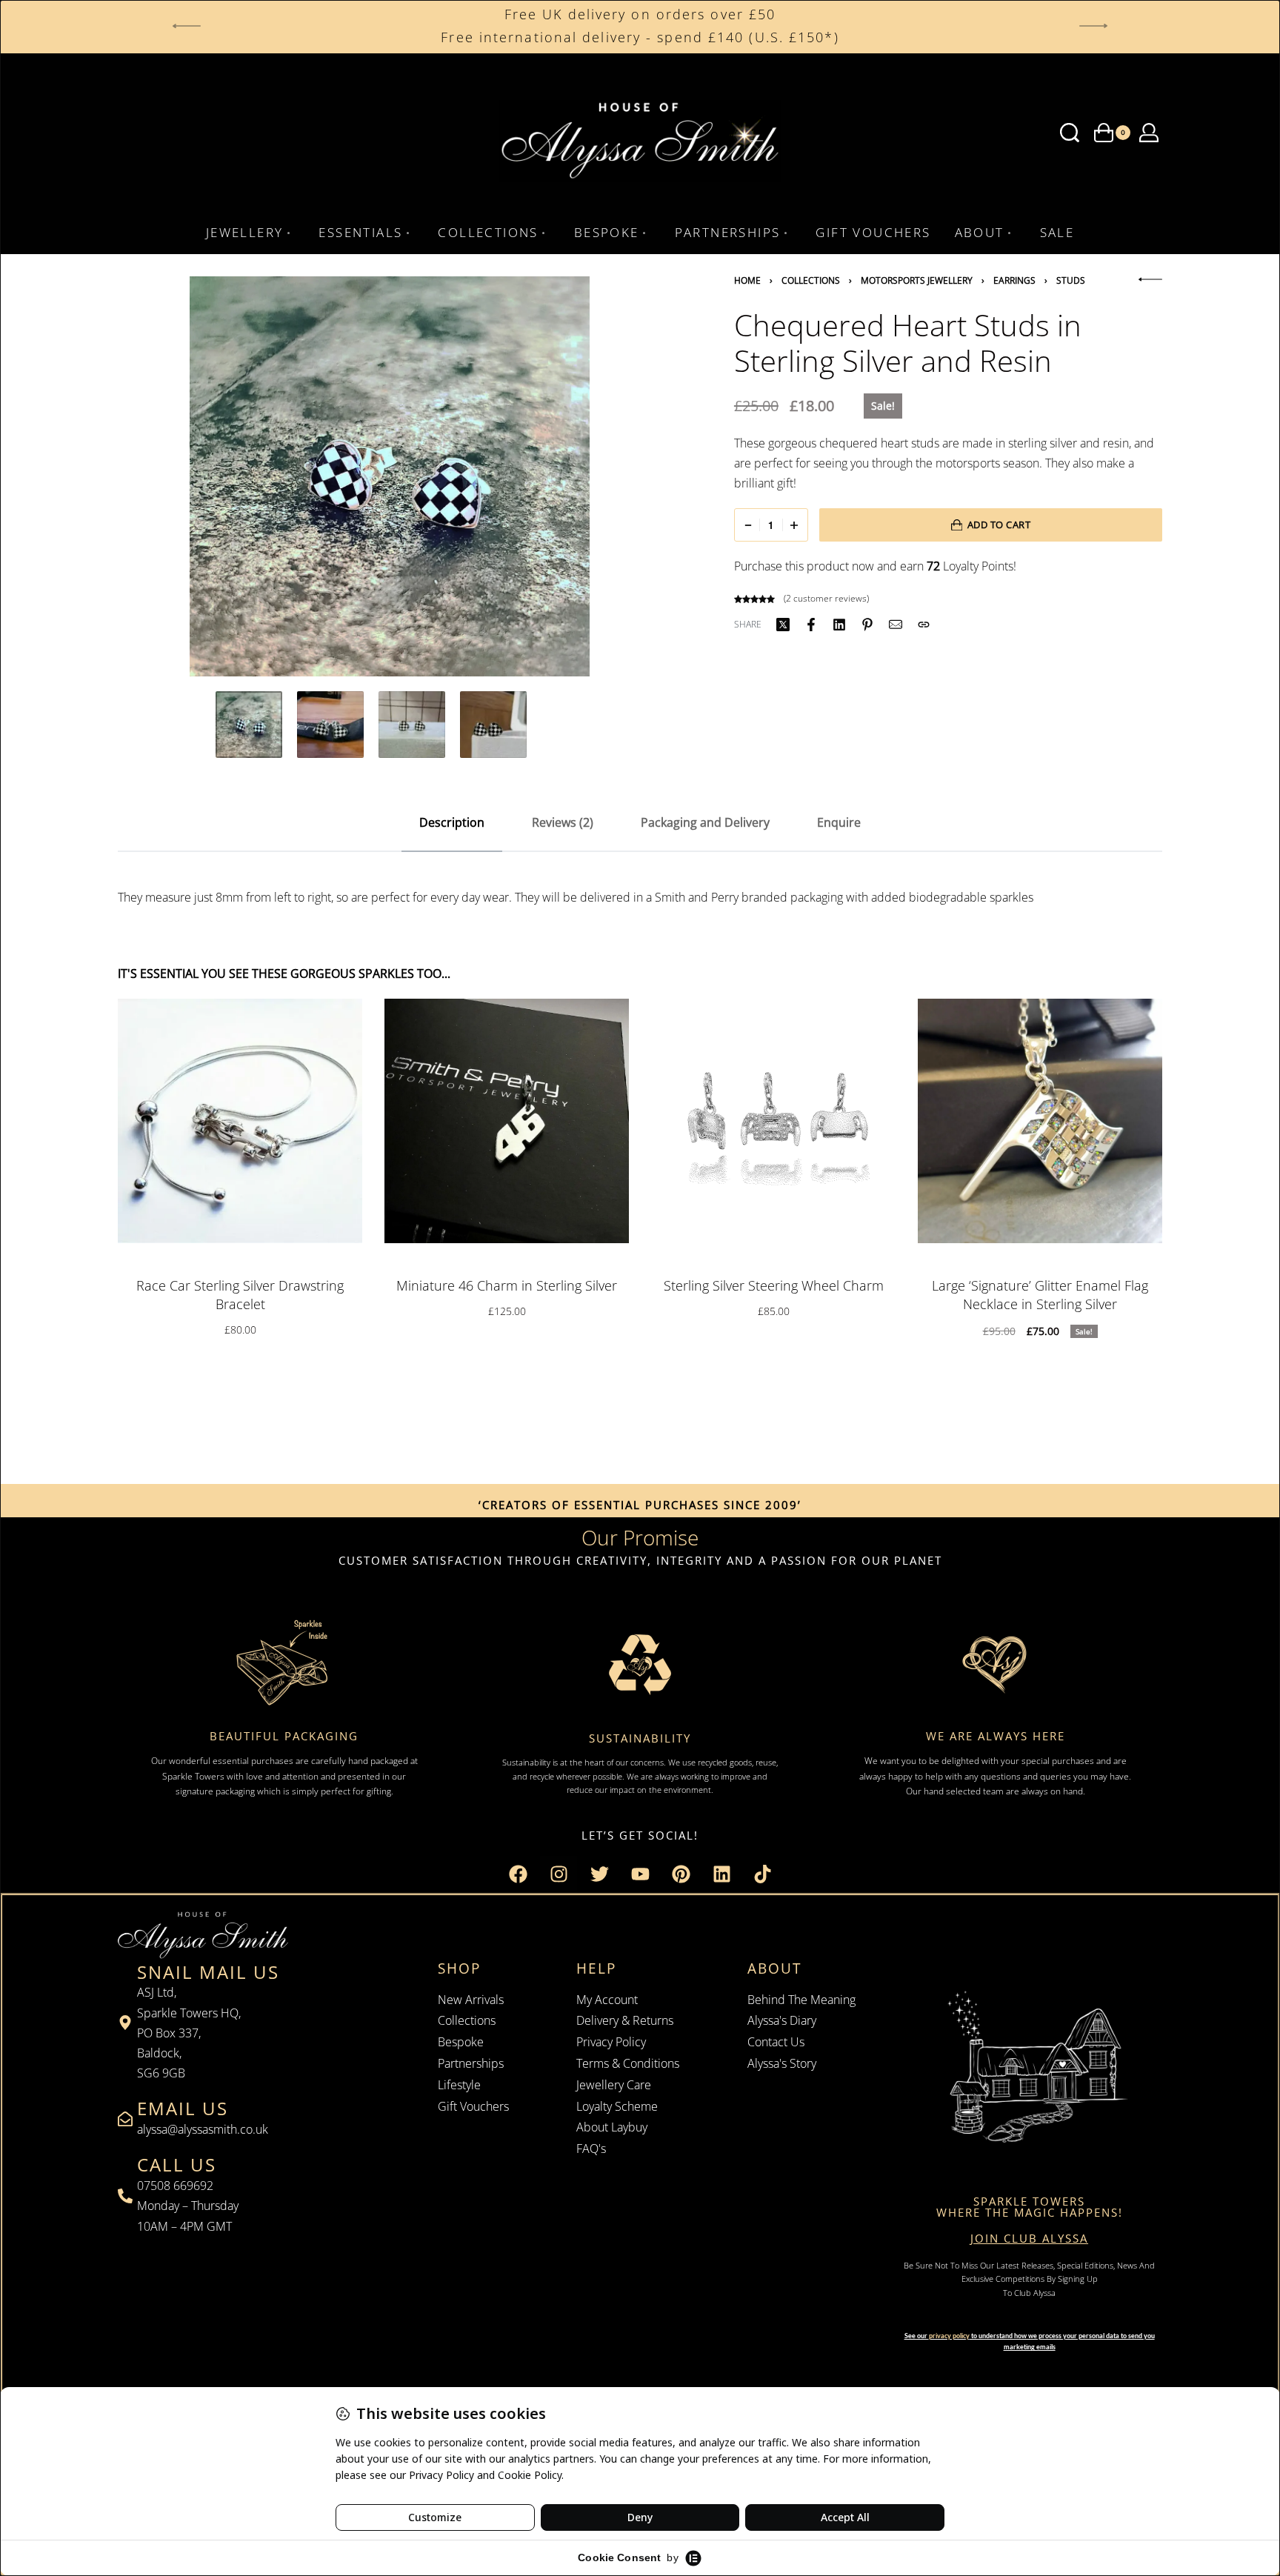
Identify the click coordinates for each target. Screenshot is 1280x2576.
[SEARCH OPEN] (1070, 133)
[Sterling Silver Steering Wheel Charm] (773, 1121)
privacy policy (949, 2336)
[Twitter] (599, 1874)
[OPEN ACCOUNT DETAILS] (1149, 133)
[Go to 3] (412, 725)
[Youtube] (640, 1874)
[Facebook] (518, 1874)
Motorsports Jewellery (917, 280)
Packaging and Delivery (705, 822)
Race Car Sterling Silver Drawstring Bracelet (240, 1295)
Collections (811, 280)
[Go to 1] (249, 725)
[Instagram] (559, 1874)
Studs (1071, 280)
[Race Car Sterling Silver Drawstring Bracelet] (240, 1121)
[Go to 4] (493, 725)
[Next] (621, 476)
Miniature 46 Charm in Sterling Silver (507, 1285)
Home (747, 280)
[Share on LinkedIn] (839, 625)
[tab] (452, 823)
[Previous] (158, 476)
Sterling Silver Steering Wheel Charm (774, 1285)
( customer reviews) (826, 598)
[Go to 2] (330, 725)
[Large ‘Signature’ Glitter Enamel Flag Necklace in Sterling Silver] (1040, 1121)
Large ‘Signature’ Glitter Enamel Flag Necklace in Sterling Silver (1040, 1295)
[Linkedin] (721, 1874)
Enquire (839, 822)
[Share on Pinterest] (867, 625)
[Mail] (896, 625)
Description (452, 822)
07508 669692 (175, 2186)
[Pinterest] (681, 1874)
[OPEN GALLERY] (389, 476)
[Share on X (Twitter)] (783, 625)
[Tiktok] (762, 1874)
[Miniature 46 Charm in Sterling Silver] (507, 1121)
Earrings (1014, 280)
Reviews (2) (563, 822)
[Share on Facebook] (811, 625)
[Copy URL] (924, 625)
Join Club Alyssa (1029, 2238)
